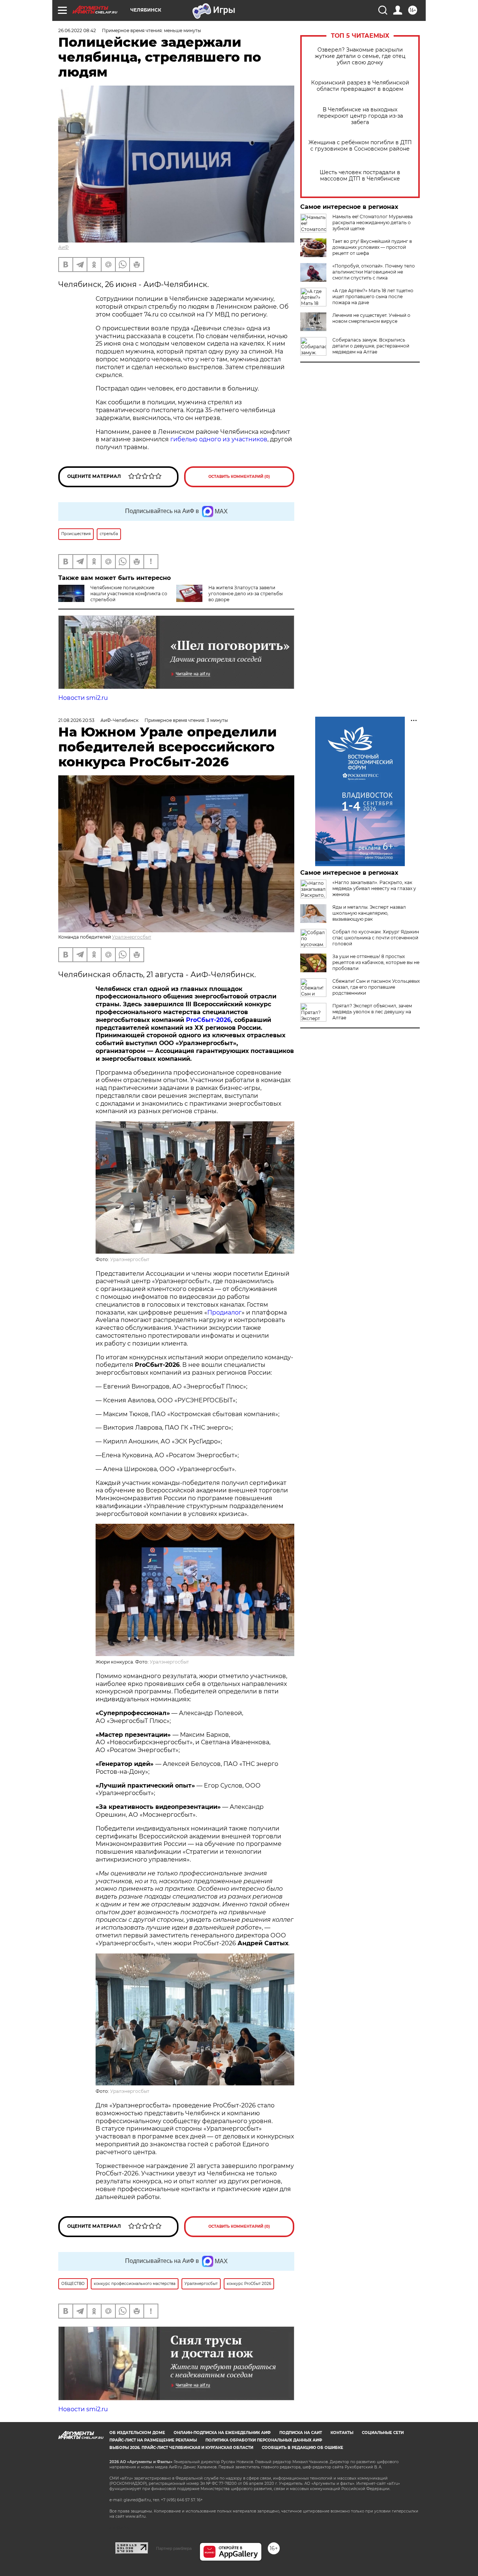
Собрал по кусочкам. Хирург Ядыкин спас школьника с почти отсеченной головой (376, 938)
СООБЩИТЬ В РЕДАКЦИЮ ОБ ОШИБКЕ (302, 2448)
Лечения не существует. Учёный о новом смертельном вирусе (371, 318)
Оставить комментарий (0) (239, 477)
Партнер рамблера (174, 2548)
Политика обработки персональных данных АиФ (264, 2440)
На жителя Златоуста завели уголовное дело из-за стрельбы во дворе (246, 594)
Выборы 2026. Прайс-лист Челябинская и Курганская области (181, 2448)
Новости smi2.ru (83, 698)
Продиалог (224, 1312)
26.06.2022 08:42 (77, 30)
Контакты (342, 2433)
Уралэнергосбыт (132, 937)
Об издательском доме (137, 2433)
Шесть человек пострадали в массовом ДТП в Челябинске (360, 176)
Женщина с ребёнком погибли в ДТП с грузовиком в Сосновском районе (360, 146)
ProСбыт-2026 (208, 1020)
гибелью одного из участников (219, 439)
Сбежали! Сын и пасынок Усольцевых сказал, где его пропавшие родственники (376, 987)
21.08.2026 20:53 (76, 720)
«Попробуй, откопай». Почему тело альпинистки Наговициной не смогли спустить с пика (374, 272)
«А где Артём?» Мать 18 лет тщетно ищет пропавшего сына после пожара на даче (373, 296)
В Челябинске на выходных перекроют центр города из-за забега (360, 116)
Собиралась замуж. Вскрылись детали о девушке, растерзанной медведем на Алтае (371, 346)
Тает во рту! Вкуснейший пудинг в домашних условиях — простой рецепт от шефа (372, 247)
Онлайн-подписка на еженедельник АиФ (222, 2433)
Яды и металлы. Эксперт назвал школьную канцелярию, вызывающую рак (369, 913)
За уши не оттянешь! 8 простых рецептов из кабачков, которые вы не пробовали (376, 962)
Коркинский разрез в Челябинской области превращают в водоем (360, 86)
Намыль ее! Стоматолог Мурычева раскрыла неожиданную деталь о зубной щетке (373, 223)
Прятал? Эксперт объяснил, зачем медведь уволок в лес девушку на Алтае (372, 1012)
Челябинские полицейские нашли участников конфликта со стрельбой (129, 594)
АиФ (63, 247)
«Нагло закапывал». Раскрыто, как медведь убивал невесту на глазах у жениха (374, 888)
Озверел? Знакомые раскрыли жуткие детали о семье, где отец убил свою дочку (360, 56)
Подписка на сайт (301, 2433)
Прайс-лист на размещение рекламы (153, 2440)
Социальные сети (383, 2433)
